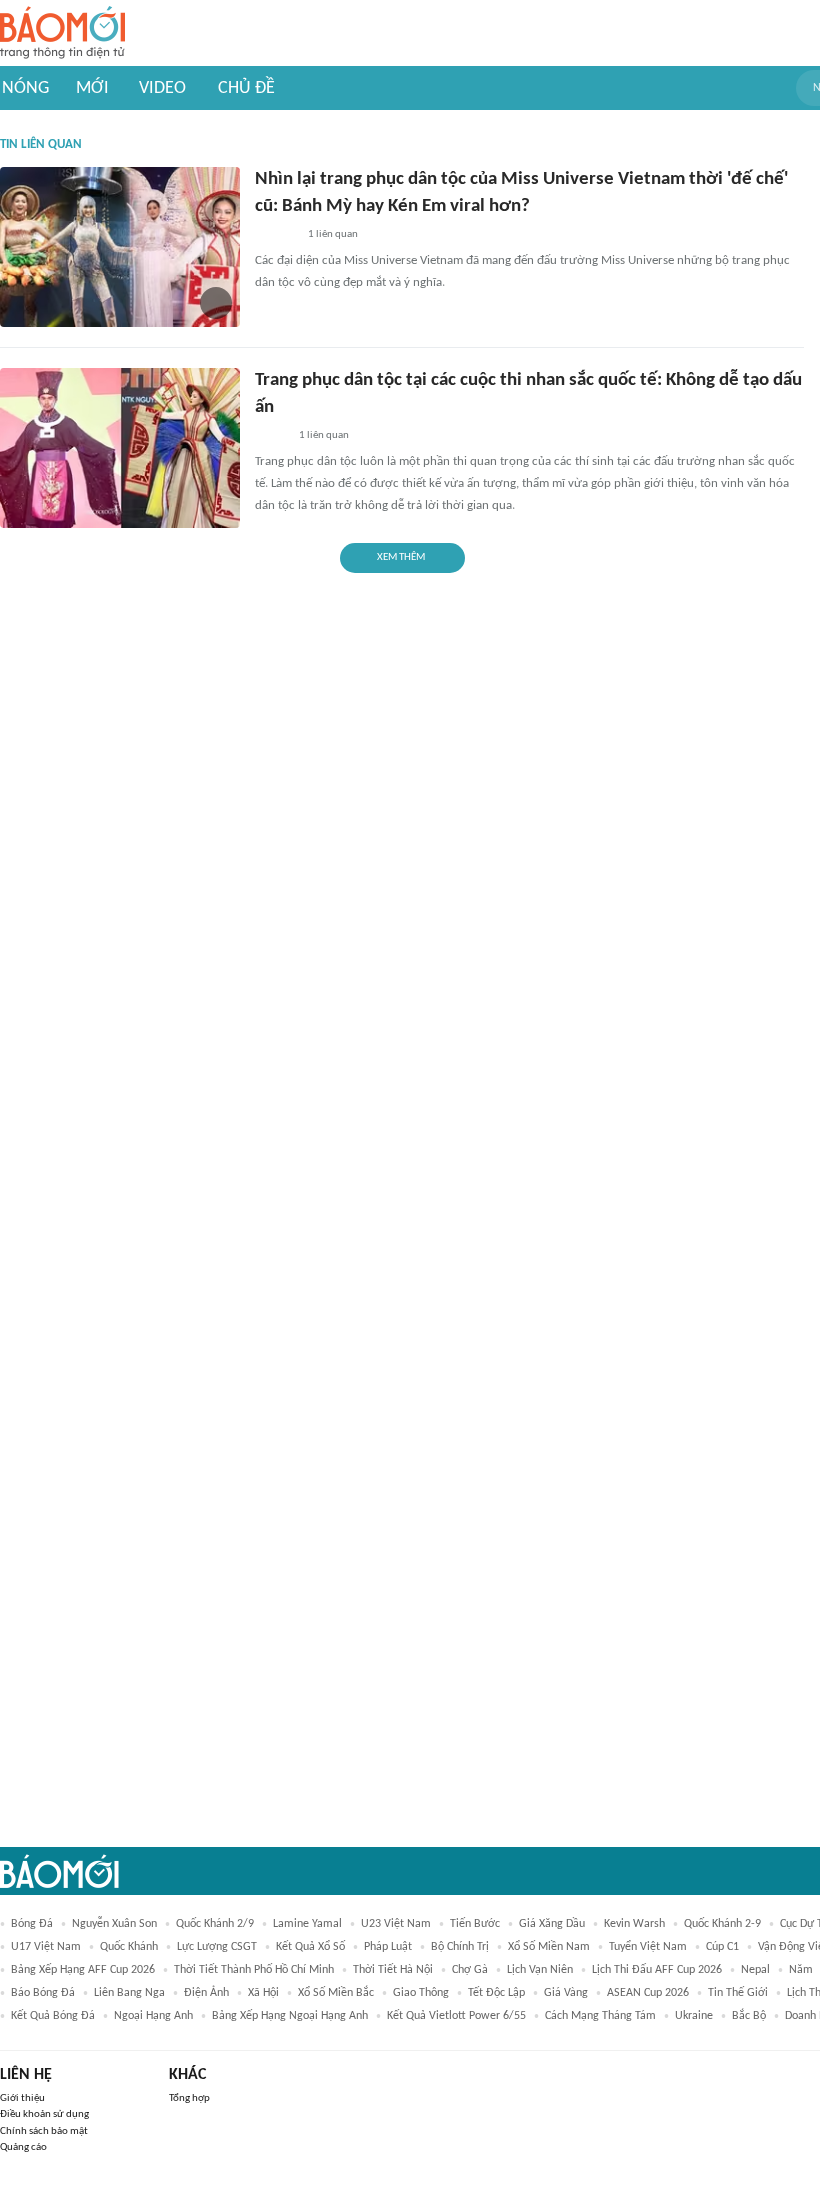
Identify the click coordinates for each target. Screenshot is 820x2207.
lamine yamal (307, 1924)
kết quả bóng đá (53, 2016)
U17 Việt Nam (46, 1947)
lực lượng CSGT (217, 1947)
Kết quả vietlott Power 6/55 (456, 2016)
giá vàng (566, 1993)
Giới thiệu (22, 2098)
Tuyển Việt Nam (648, 1947)
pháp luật (388, 1947)
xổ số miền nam (549, 1947)
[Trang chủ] (62, 33)
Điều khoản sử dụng (44, 2114)
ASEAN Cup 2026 (648, 1993)
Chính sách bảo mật (44, 2131)
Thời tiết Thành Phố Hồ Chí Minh (254, 1970)
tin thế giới (738, 1993)
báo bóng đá (43, 1993)
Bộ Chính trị (460, 1947)
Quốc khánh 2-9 (722, 1924)
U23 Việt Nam (396, 1924)
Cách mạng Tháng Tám (600, 2016)
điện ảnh (206, 1993)
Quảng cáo (23, 2147)
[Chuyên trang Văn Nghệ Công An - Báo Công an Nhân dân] (271, 436)
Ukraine (694, 2016)
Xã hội (263, 1993)
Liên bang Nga (129, 1993)
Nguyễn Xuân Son (114, 1924)
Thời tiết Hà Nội (393, 1970)
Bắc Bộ (749, 2016)
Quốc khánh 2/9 (215, 1924)
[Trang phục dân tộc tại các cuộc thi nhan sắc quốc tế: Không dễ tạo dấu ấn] (120, 448)
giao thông (421, 1993)
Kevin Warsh (634, 1924)
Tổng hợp (189, 2098)
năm (801, 1970)
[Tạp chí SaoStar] (275, 235)
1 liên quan (333, 234)
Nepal (755, 1970)
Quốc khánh (129, 1947)
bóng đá (32, 1924)
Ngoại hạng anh (153, 2016)
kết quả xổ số (310, 1947)
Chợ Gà (470, 1970)
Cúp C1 (722, 1947)
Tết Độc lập (496, 1993)
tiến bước (475, 1924)
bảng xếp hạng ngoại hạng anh (290, 2016)
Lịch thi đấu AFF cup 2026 (657, 1970)
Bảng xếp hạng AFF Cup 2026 (83, 1970)
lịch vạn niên (540, 1970)
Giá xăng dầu (552, 1924)
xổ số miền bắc (336, 1993)
